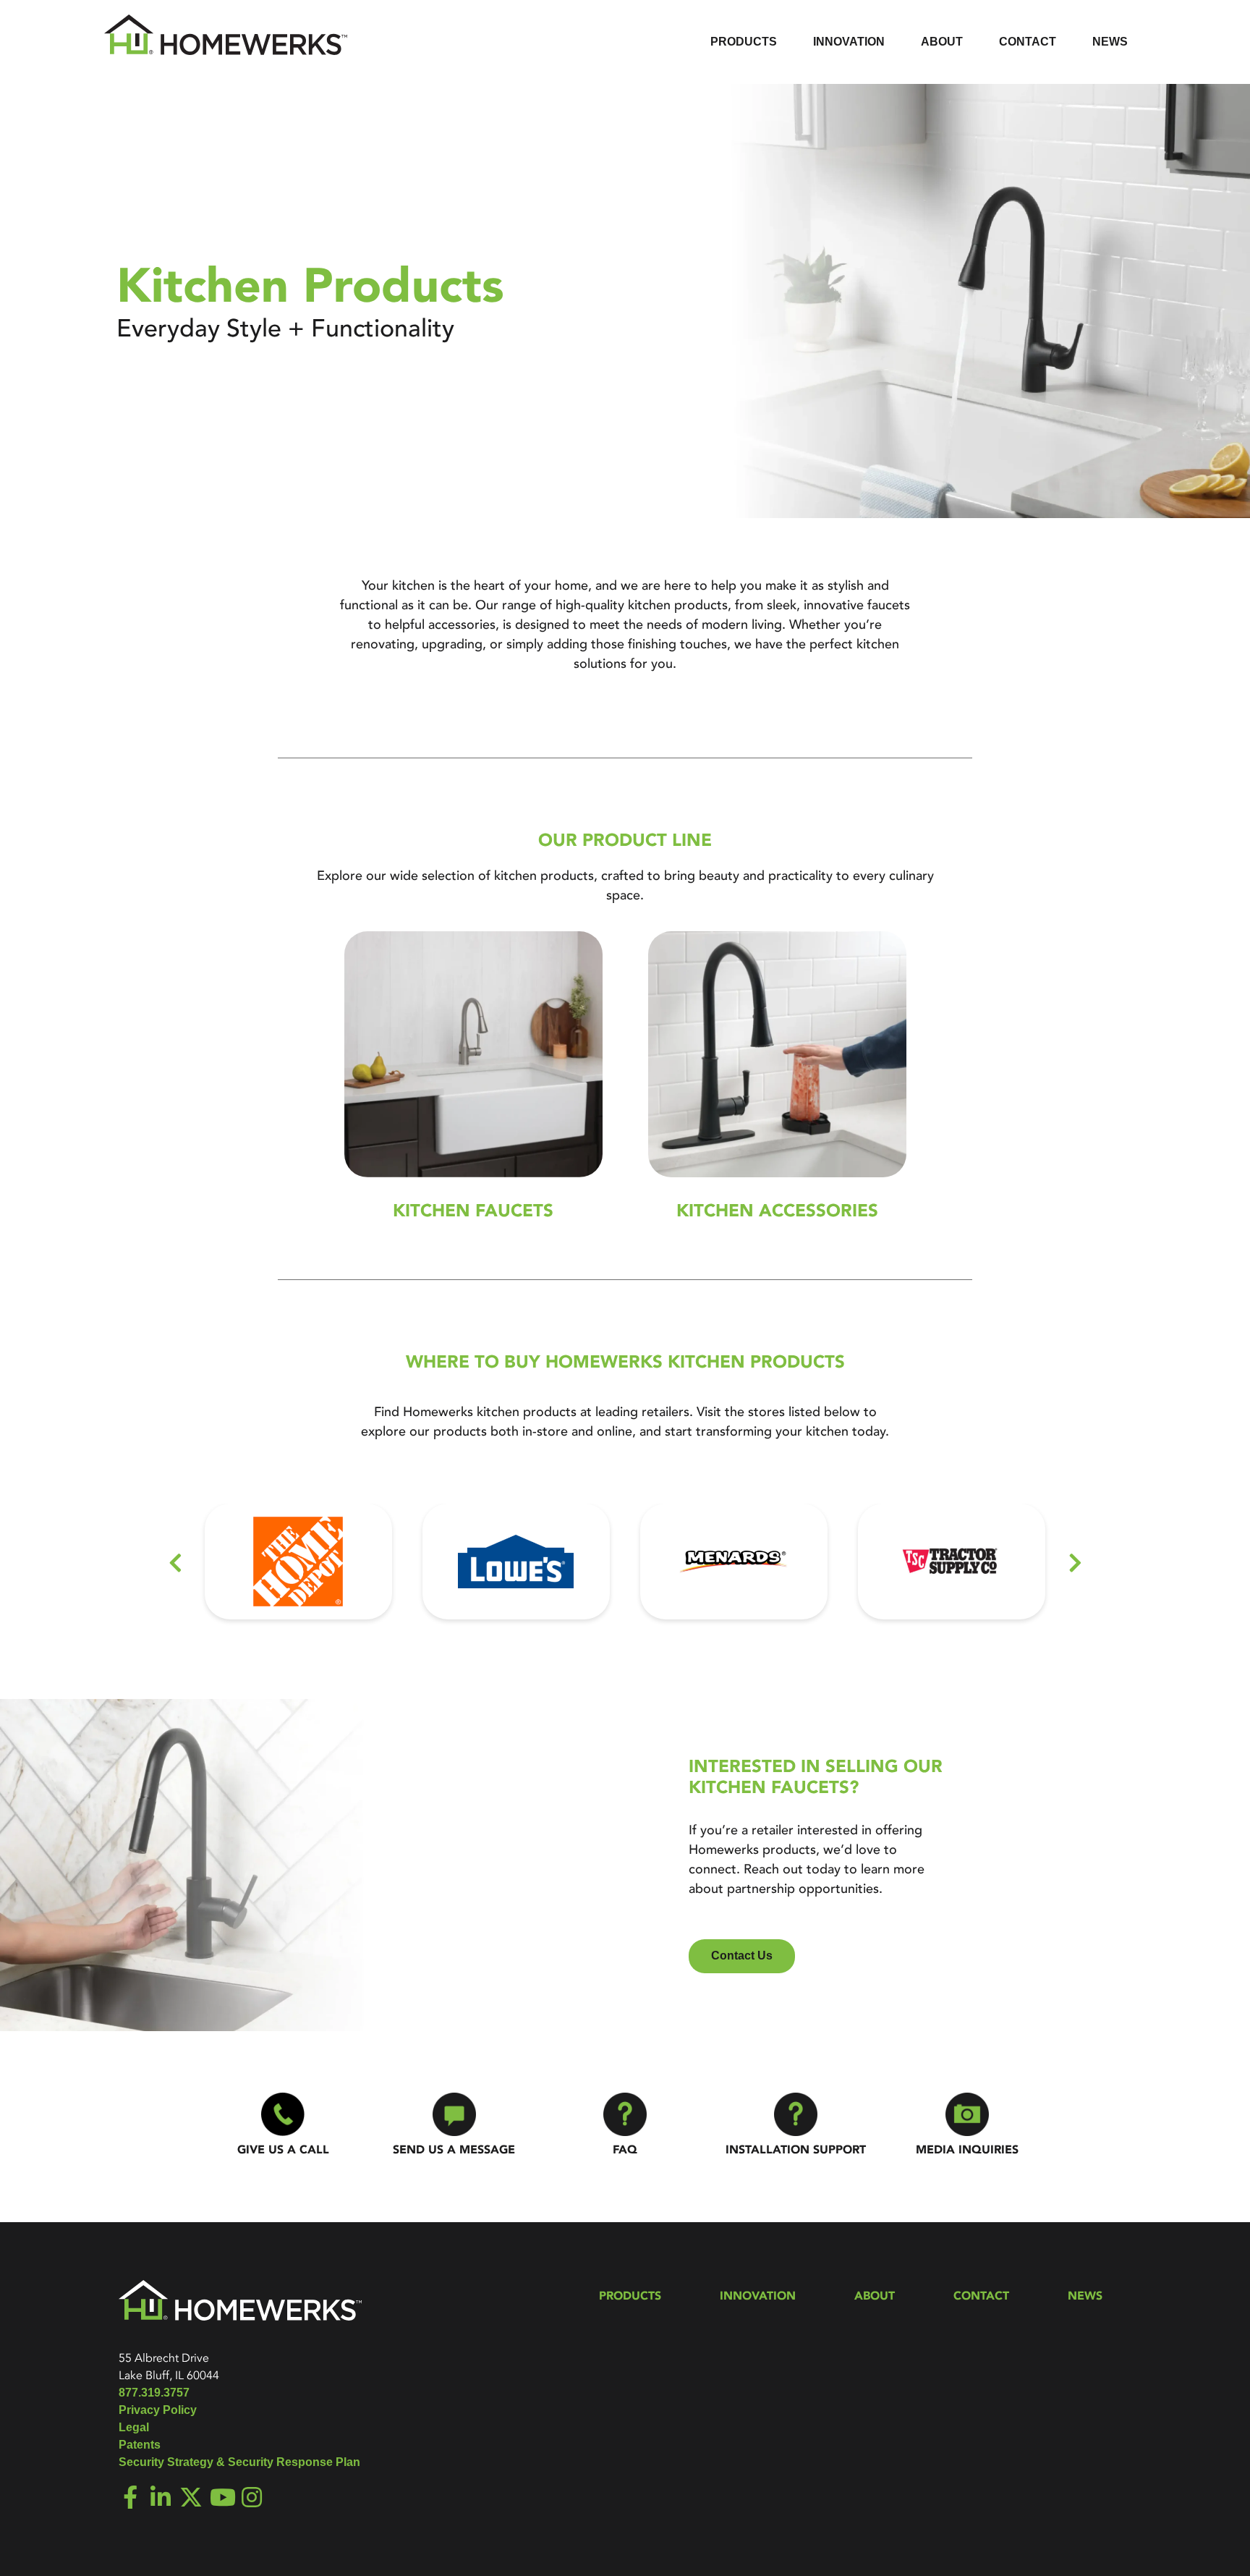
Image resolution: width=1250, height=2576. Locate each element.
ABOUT (875, 2296)
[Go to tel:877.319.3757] (283, 2127)
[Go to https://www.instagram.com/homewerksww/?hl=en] (252, 2498)
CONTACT (981, 2296)
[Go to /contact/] (454, 2127)
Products (630, 2296)
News (1085, 2296)
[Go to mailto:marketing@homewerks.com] (967, 2127)
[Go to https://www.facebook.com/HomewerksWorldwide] (130, 2498)
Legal (134, 2427)
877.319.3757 (154, 2393)
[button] (175, 1563)
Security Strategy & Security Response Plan (239, 2462)
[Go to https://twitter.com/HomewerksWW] (191, 2498)
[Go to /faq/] (625, 2127)
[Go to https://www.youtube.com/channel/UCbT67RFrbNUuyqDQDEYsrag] (221, 2498)
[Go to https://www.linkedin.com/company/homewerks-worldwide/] (161, 2498)
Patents (140, 2445)
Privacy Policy (158, 2410)
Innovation (758, 2296)
